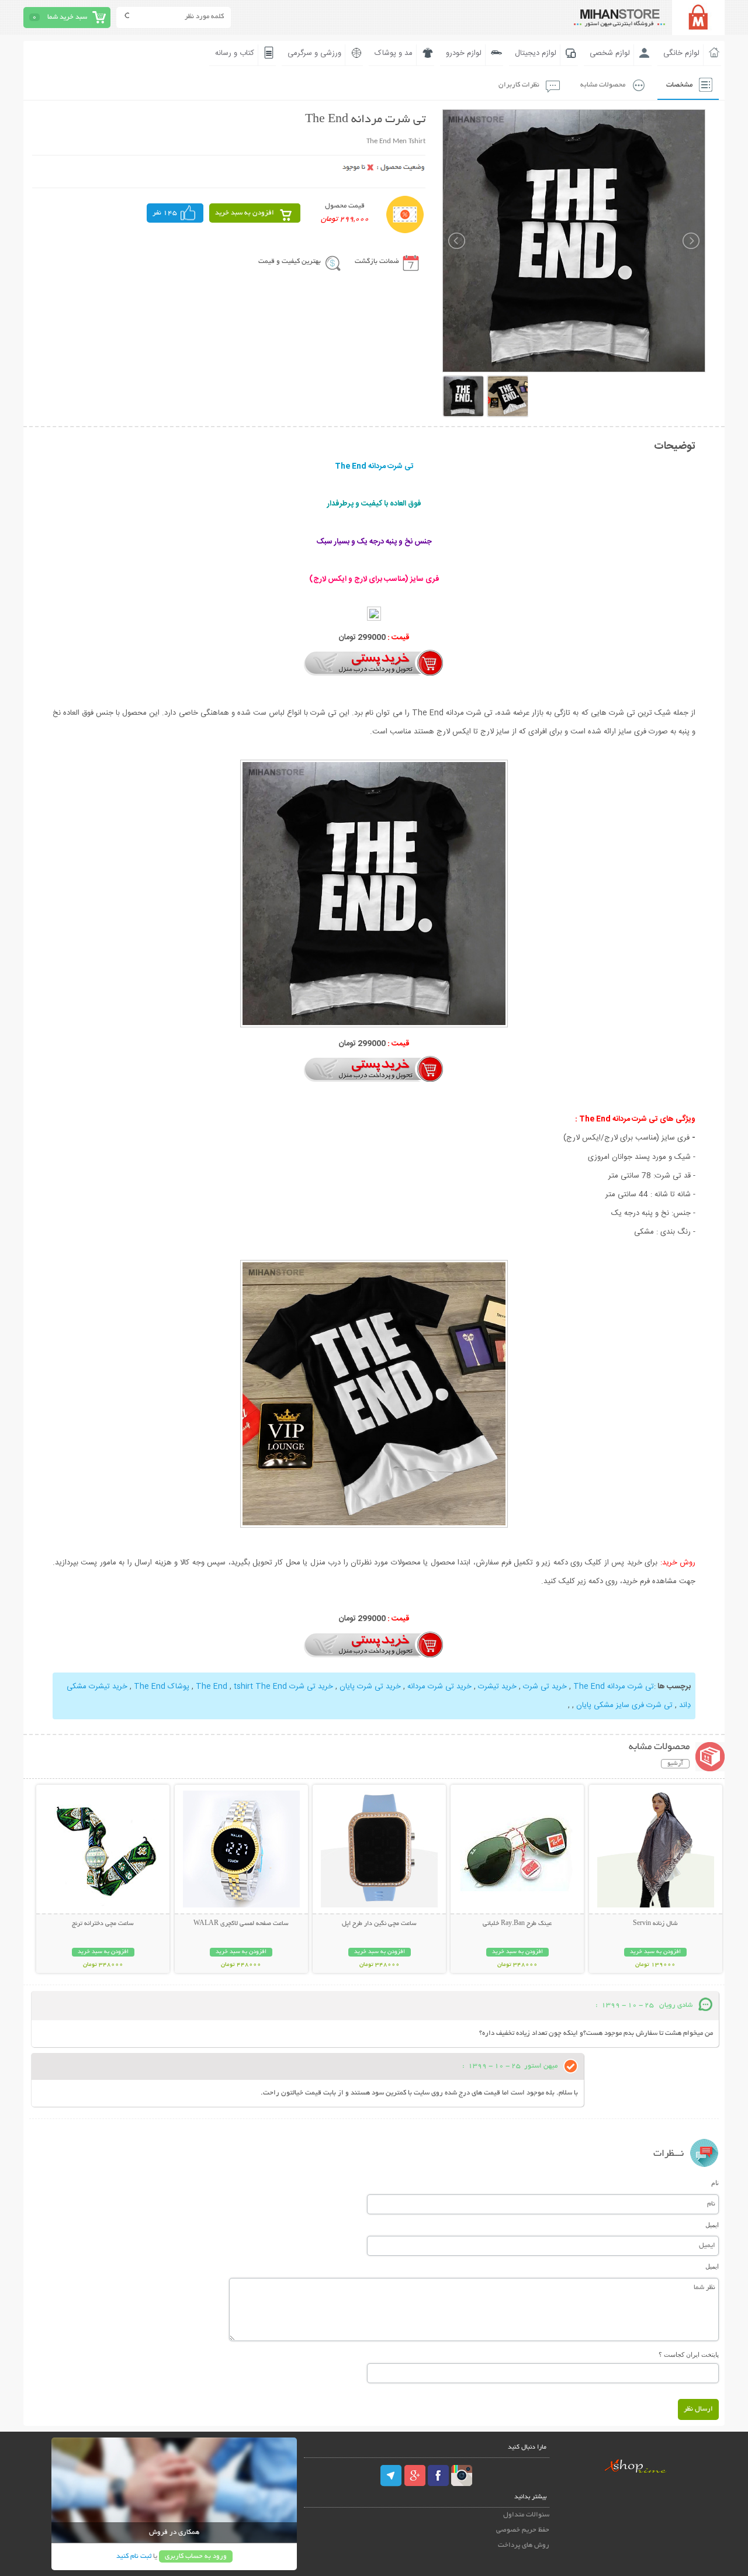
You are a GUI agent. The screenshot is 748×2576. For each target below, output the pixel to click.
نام (715, 2183)
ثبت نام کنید (134, 2556)
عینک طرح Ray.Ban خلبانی (517, 1924)
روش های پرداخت (524, 2545)
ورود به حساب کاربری (196, 2556)
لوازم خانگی (681, 53)
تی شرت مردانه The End (614, 1687)
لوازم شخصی (610, 53)
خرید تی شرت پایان (370, 1687)
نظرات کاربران (519, 85)
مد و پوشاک (394, 53)
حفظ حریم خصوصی (523, 2530)
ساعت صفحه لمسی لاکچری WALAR (241, 1924)
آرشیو (675, 1764)
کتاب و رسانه (235, 53)
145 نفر (165, 213)
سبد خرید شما (67, 17)
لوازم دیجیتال (536, 53)
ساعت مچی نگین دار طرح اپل (379, 1924)
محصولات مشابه (603, 85)
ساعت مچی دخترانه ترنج (103, 1924)
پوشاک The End (162, 1687)
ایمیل (712, 2225)
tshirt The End (260, 1687)
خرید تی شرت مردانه (439, 1687)
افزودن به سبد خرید (245, 213)
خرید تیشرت (497, 1687)
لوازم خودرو (464, 53)
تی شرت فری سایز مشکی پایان (624, 1705)
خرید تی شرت (545, 1687)
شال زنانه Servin (655, 1924)
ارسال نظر (698, 2409)
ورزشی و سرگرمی (314, 53)
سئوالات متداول (526, 2515)
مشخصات (679, 85)
